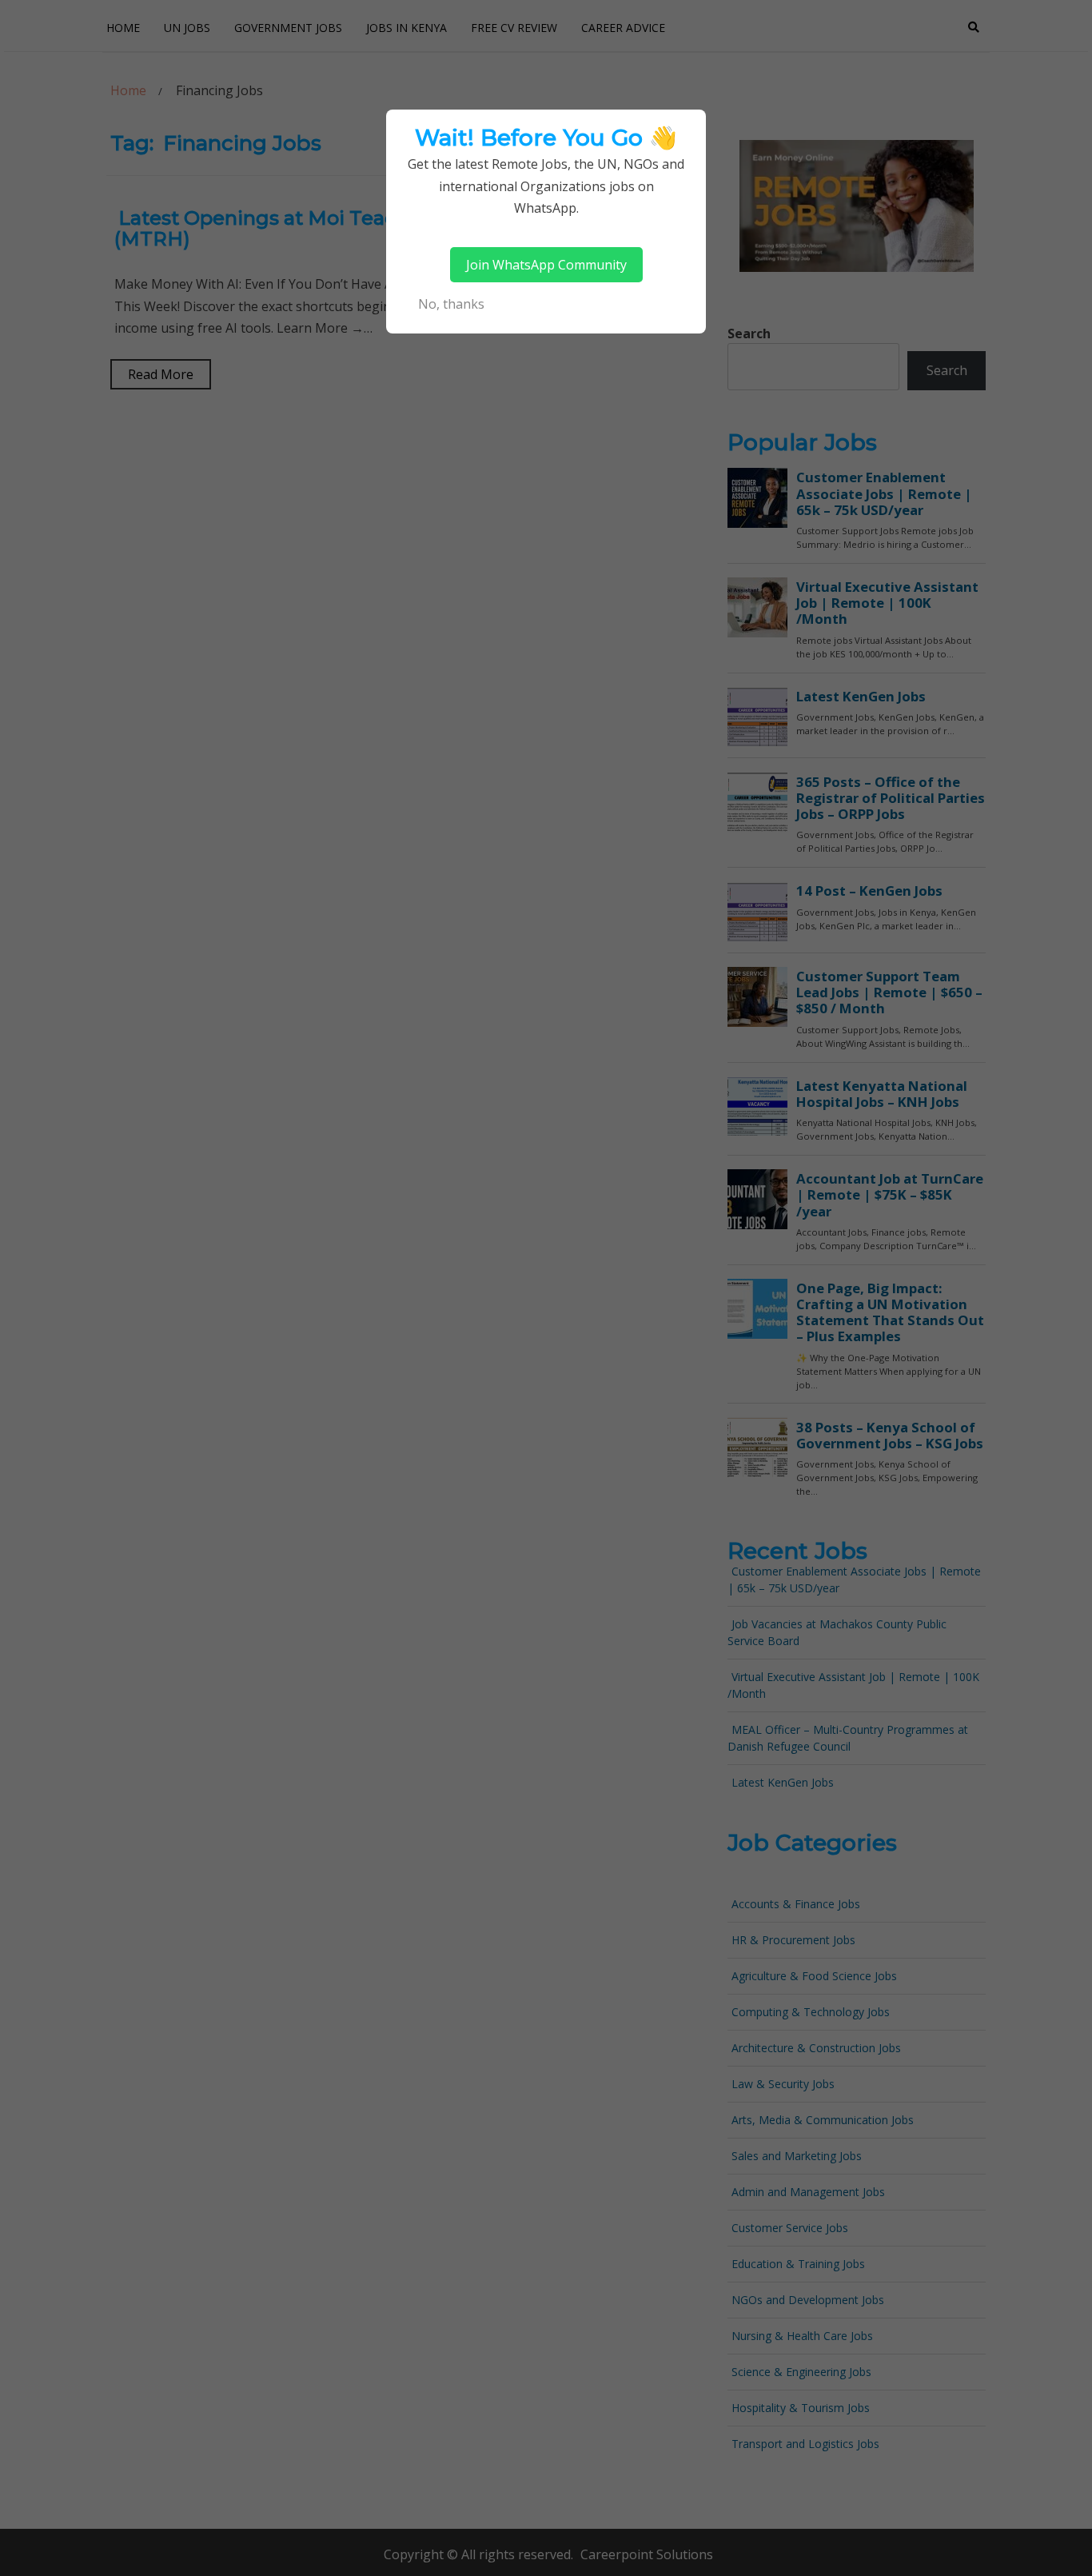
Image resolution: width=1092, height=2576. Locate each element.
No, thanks (451, 304)
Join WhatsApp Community (546, 265)
